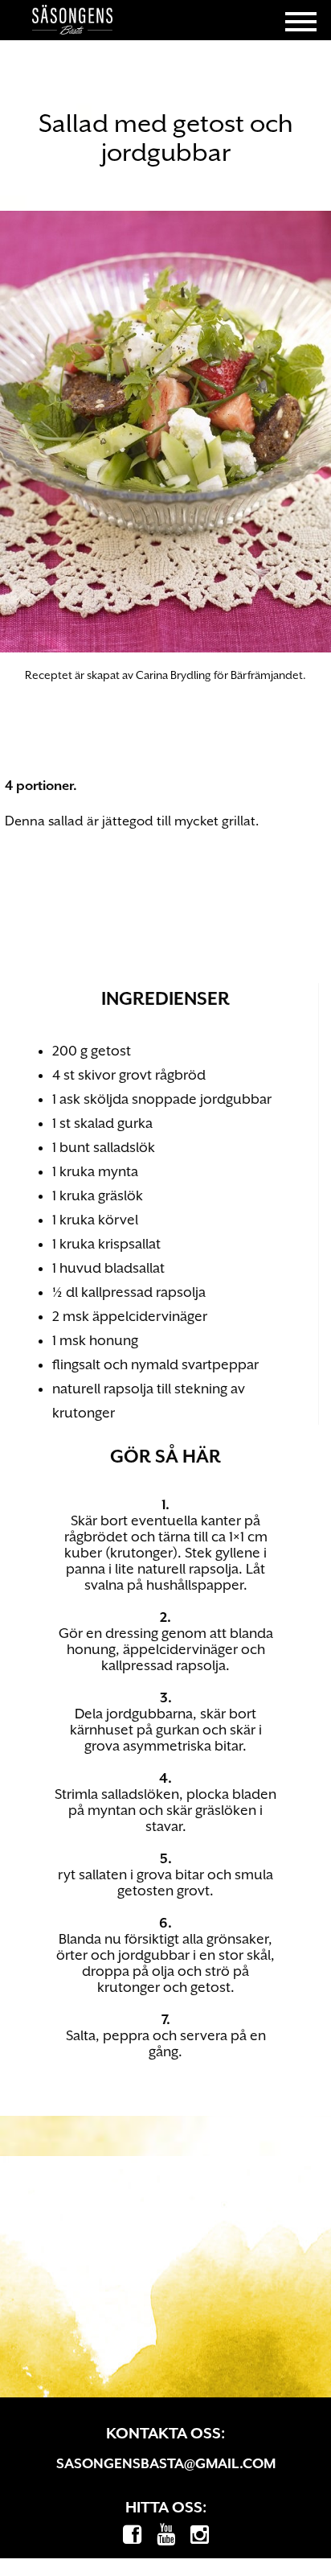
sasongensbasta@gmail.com (166, 2463)
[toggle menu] (301, 20)
